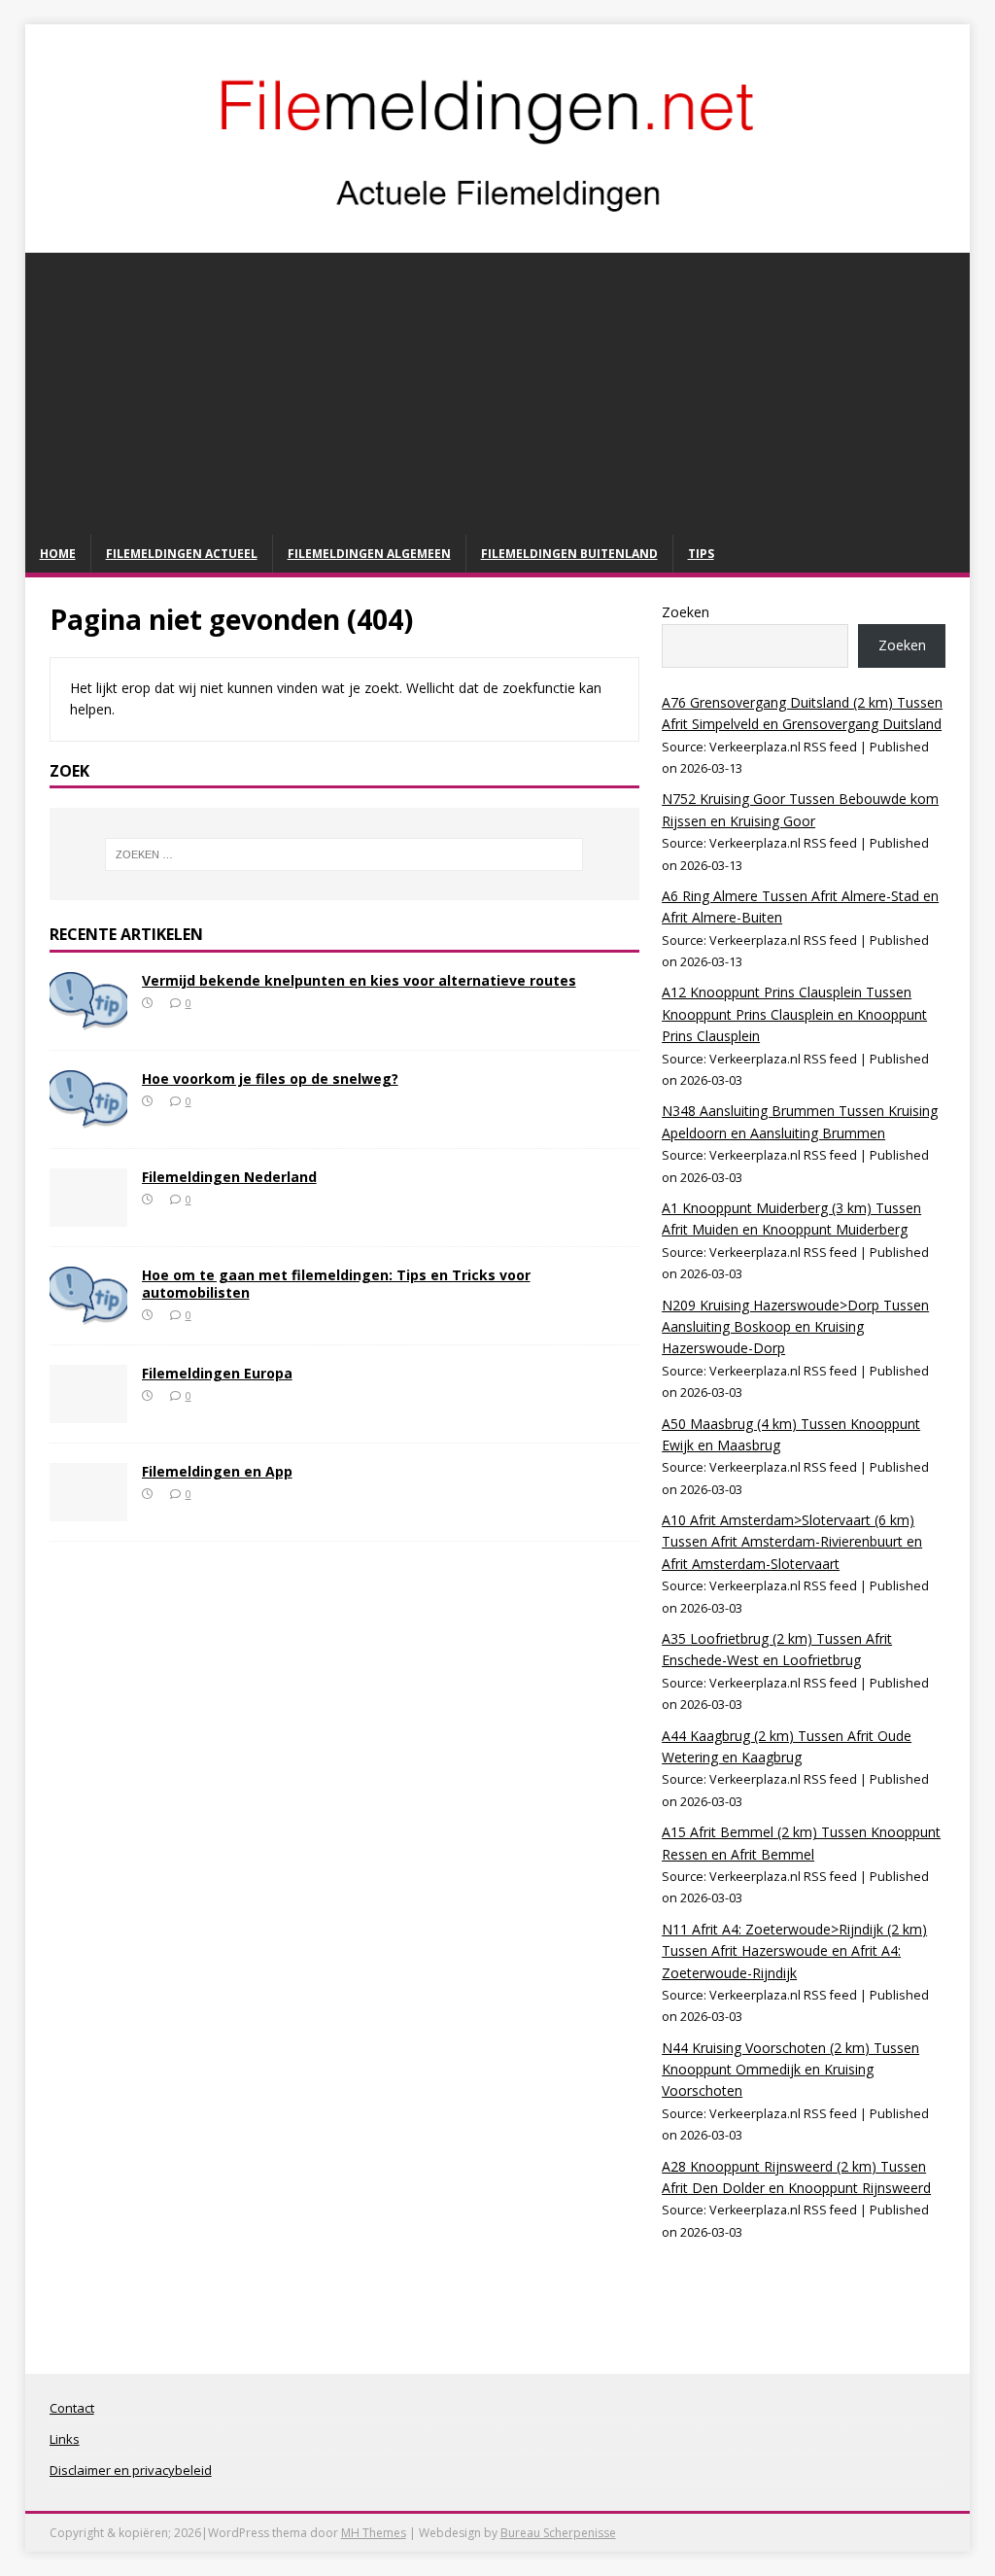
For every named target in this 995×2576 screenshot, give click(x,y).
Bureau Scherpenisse (558, 2533)
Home (58, 554)
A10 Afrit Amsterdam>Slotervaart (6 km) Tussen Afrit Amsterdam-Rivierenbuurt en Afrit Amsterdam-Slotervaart (792, 1542)
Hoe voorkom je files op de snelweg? (270, 1079)
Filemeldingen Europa (217, 1373)
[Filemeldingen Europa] (88, 1412)
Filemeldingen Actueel (182, 554)
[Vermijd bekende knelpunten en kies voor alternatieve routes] (88, 1019)
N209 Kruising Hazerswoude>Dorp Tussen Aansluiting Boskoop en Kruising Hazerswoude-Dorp (795, 1327)
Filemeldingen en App (217, 1471)
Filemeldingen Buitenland (569, 554)
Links (65, 2439)
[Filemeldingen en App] (88, 1510)
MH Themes (374, 2533)
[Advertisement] (498, 389)
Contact (72, 2408)
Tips (701, 554)
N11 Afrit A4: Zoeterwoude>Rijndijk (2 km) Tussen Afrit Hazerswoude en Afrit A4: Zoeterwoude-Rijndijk (794, 1951)
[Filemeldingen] (498, 232)
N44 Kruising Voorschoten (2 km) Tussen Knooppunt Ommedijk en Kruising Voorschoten (790, 2070)
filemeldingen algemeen (369, 554)
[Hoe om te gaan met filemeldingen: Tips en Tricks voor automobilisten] (88, 1314)
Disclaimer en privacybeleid (131, 2470)
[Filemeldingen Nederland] (88, 1216)
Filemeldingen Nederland (229, 1177)
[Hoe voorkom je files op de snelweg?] (88, 1117)
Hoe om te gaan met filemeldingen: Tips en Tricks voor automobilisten (336, 1284)
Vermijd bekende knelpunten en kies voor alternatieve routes (359, 980)
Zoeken (686, 612)
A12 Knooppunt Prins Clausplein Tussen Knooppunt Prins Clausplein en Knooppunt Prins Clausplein (794, 1014)
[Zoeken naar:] (344, 854)
